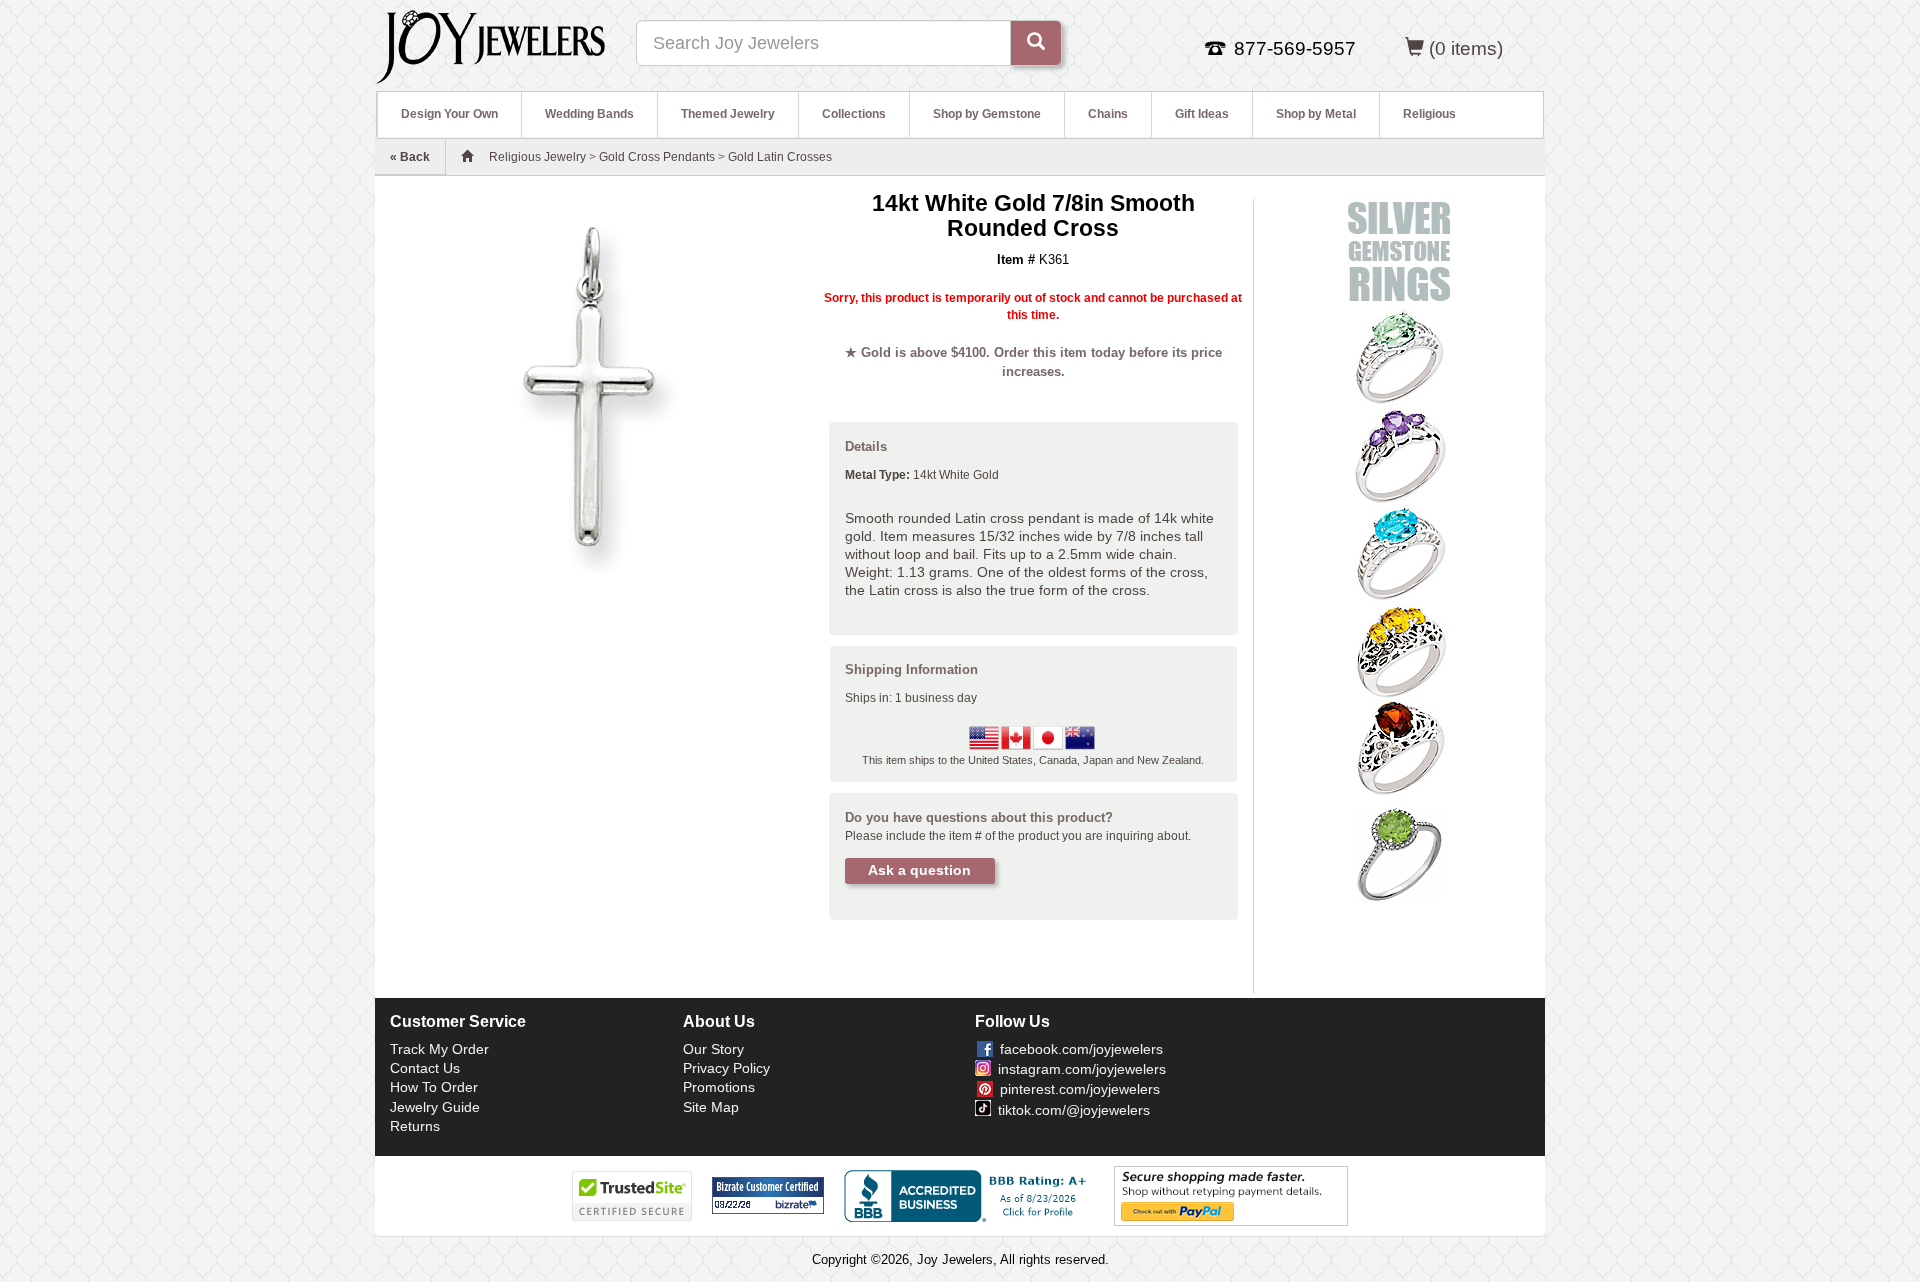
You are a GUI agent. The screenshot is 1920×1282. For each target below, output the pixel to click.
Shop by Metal (1316, 114)
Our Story (713, 1049)
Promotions (719, 1087)
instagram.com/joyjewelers (1082, 1069)
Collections (854, 114)
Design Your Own (449, 114)
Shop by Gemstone (987, 114)
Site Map (711, 1107)
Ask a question (919, 870)
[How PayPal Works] (1231, 1195)
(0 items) (1466, 48)
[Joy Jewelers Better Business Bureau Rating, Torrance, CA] (969, 1196)
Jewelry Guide (435, 1107)
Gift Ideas (1202, 114)
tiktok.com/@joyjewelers (1074, 1110)
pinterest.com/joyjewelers (1080, 1089)
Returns (415, 1126)
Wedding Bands (589, 114)
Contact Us (425, 1068)
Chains (1108, 114)
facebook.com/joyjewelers (1081, 1049)
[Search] (1036, 43)
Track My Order (439, 1049)
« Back (410, 157)
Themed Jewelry (728, 114)
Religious (1429, 114)
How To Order (434, 1087)
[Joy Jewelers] (490, 44)
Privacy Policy (726, 1068)
